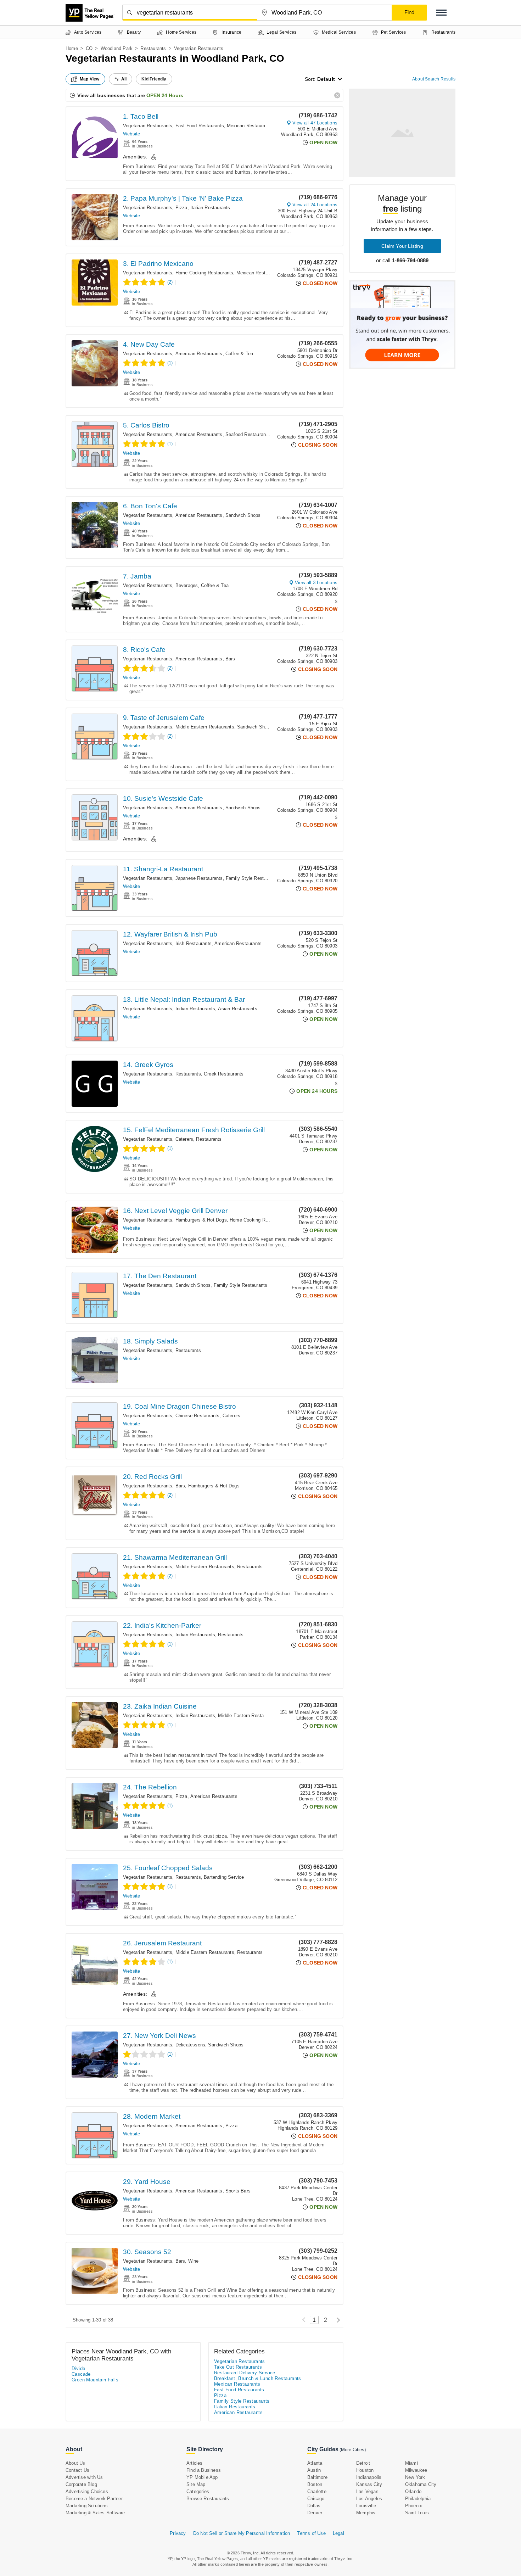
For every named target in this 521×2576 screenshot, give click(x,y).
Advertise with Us (84, 2477)
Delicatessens (191, 2045)
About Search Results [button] (434, 79)
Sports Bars (238, 2191)
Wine (194, 2261)
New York (415, 2477)
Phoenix (414, 2506)
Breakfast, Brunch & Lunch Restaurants (258, 2378)
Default (326, 79)
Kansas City (369, 2484)
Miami (411, 2463)
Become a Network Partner (94, 2499)
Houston (365, 2470)
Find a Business (204, 2470)
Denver (315, 2513)
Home (72, 48)
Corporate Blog (81, 2484)
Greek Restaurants (224, 1074)
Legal (338, 2533)
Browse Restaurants (208, 2499)
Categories (198, 2491)
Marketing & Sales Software (95, 2513)
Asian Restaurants (237, 1009)
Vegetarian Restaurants (148, 126)
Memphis (366, 2513)
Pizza (181, 208)
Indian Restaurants (195, 1009)
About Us (75, 2463)
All (124, 79)
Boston (315, 2484)
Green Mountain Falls (95, 2380)
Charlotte (317, 2491)
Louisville (366, 2506)
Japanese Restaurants (199, 878)
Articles (195, 2463)
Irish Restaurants (194, 943)
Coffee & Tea (239, 354)
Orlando (413, 2491)
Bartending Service (224, 1877)
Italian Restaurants (210, 208)
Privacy (178, 2533)
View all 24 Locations (315, 205)
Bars (230, 659)
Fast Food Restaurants (200, 126)
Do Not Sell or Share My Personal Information (242, 2533)
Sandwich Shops (243, 515)
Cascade (81, 2374)
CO (89, 48)
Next (337, 2320)
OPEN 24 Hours (165, 95)
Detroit (363, 2463)
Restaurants (153, 48)
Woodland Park (117, 48)
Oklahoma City (421, 2484)
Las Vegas (367, 2491)
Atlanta (315, 2463)
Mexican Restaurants (249, 126)
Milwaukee (416, 2470)
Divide (78, 2368)
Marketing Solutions (87, 2506)
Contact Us (77, 2470)
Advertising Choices (87, 2491)
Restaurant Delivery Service (245, 2373)
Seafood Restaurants (248, 434)
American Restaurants (199, 354)
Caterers (184, 1139)
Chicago (316, 2499)
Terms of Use (311, 2533)
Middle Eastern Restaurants (205, 727)
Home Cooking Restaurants (205, 273)
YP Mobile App (202, 2477)
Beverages (187, 585)
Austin (314, 2470)
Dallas (314, 2506)
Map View (90, 79)
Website (131, 134)
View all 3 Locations (316, 583)
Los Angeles (369, 2499)
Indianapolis (369, 2477)
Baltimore (317, 2477)
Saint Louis (417, 2513)
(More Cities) (353, 2450)
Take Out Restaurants (238, 2367)
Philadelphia (418, 2499)
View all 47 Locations (315, 123)
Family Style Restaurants (253, 878)
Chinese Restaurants (198, 1416)
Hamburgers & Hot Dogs (201, 1220)
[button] (441, 13)
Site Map (196, 2484)
